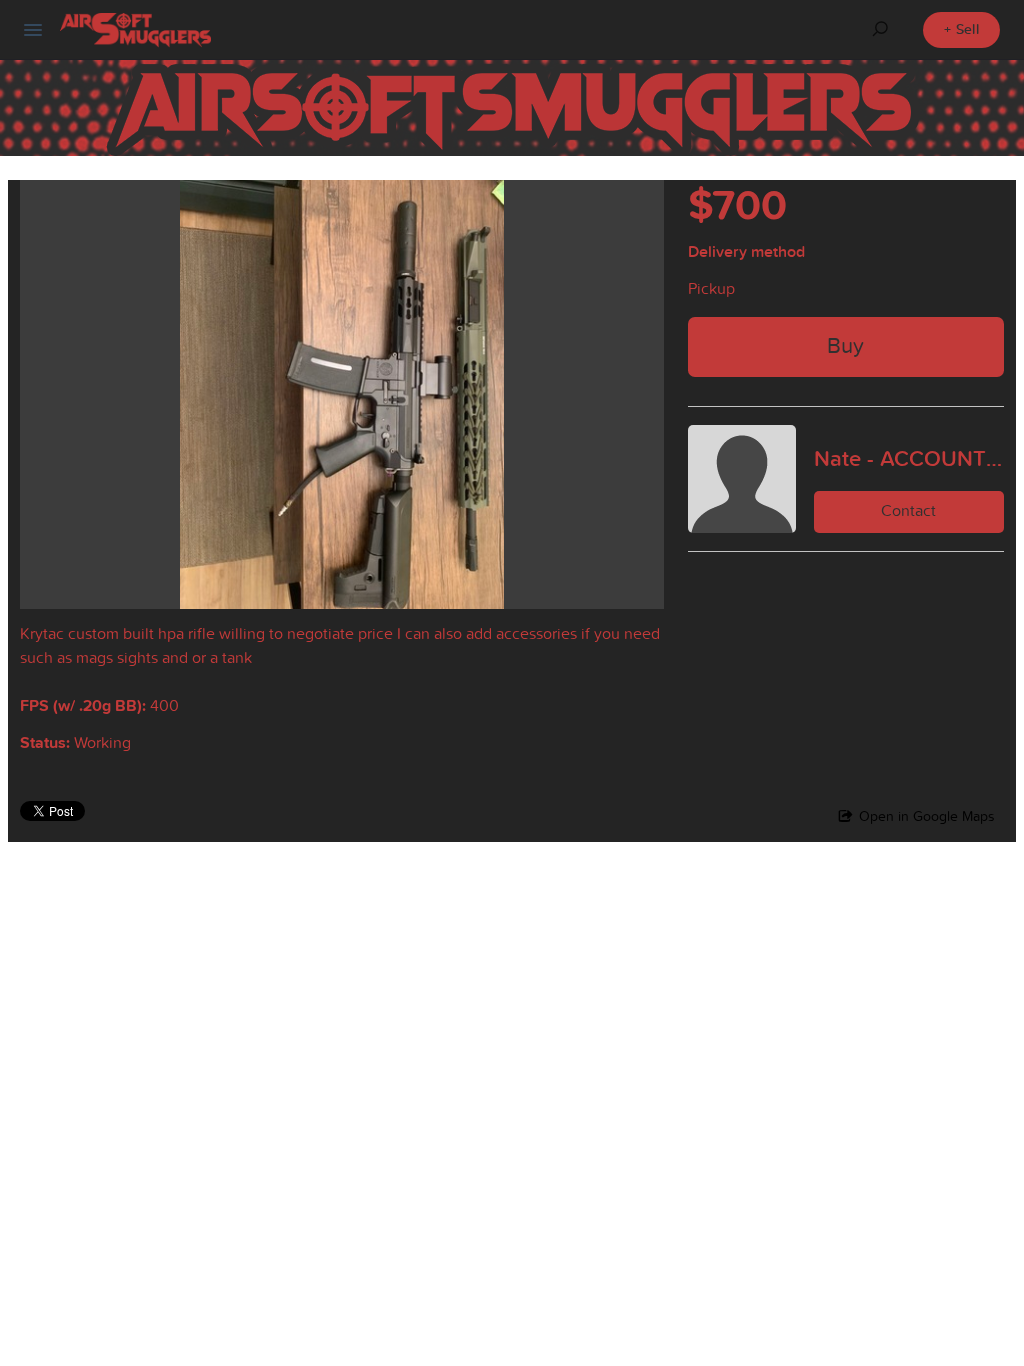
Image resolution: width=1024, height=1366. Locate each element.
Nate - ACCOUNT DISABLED (909, 458)
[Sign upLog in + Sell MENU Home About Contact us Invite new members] (33, 30)
